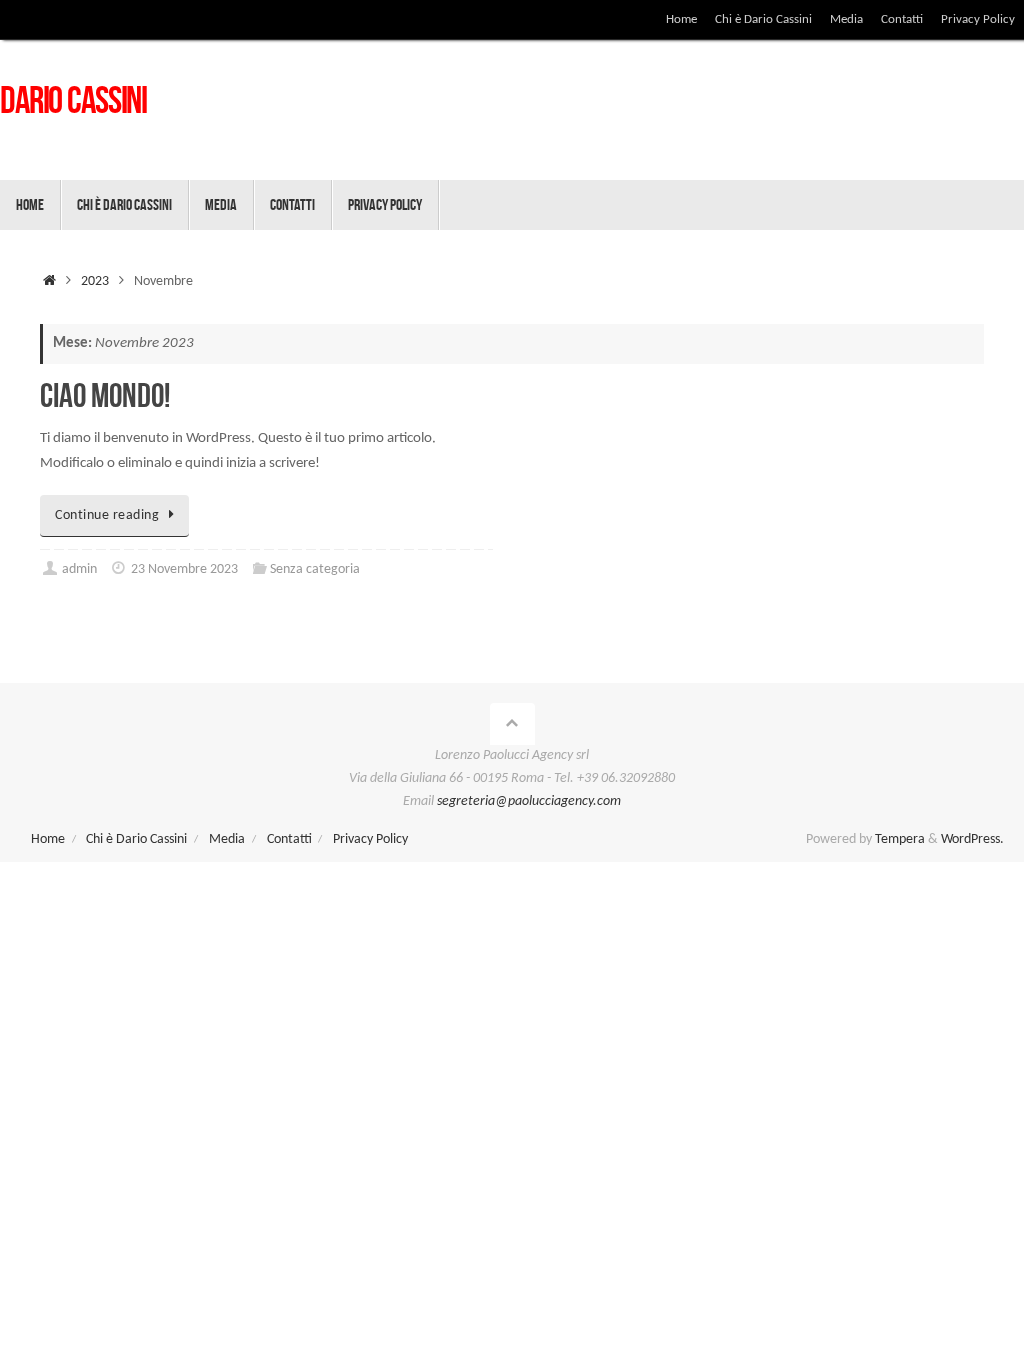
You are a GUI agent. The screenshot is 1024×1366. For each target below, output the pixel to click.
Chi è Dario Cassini (763, 19)
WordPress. (972, 839)
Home (681, 19)
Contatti (902, 19)
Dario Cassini (73, 100)
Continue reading (107, 515)
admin (79, 569)
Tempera (900, 839)
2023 (95, 281)
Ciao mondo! (105, 395)
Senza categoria (315, 569)
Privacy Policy (978, 19)
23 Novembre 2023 (184, 569)
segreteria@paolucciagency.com (529, 801)
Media (846, 19)
